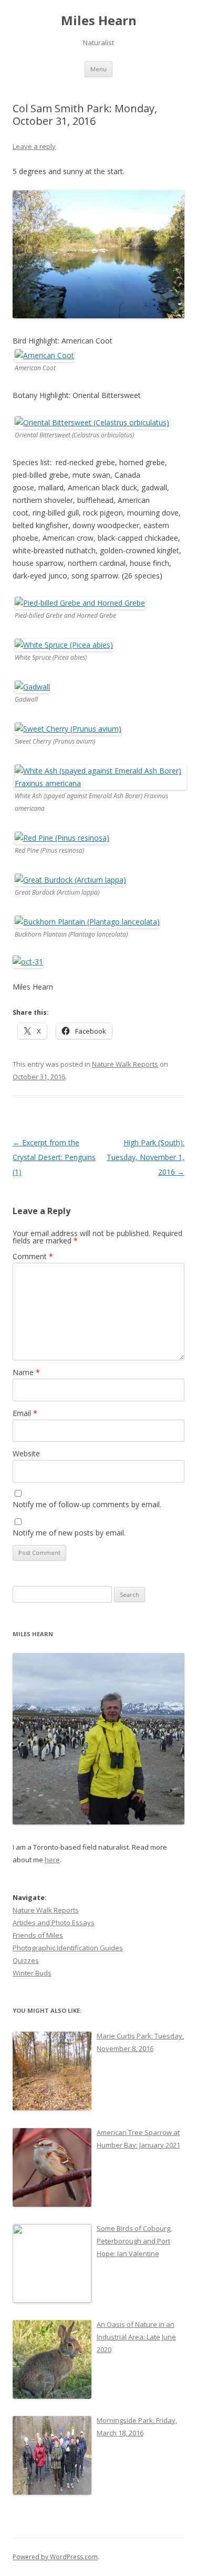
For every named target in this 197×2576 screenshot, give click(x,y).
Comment (33, 1256)
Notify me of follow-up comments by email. (87, 1504)
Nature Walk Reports (125, 1064)
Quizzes (26, 1960)
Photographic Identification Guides (68, 1948)
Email (25, 1413)
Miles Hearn (99, 21)
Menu (98, 69)
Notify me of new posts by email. (69, 1533)
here (52, 1860)
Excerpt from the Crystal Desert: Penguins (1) (54, 1157)
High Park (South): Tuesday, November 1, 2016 (146, 1157)
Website (26, 1453)
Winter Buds (32, 1973)
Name (26, 1372)
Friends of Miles (38, 1935)
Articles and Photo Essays (54, 1923)
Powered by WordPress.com (55, 2557)
